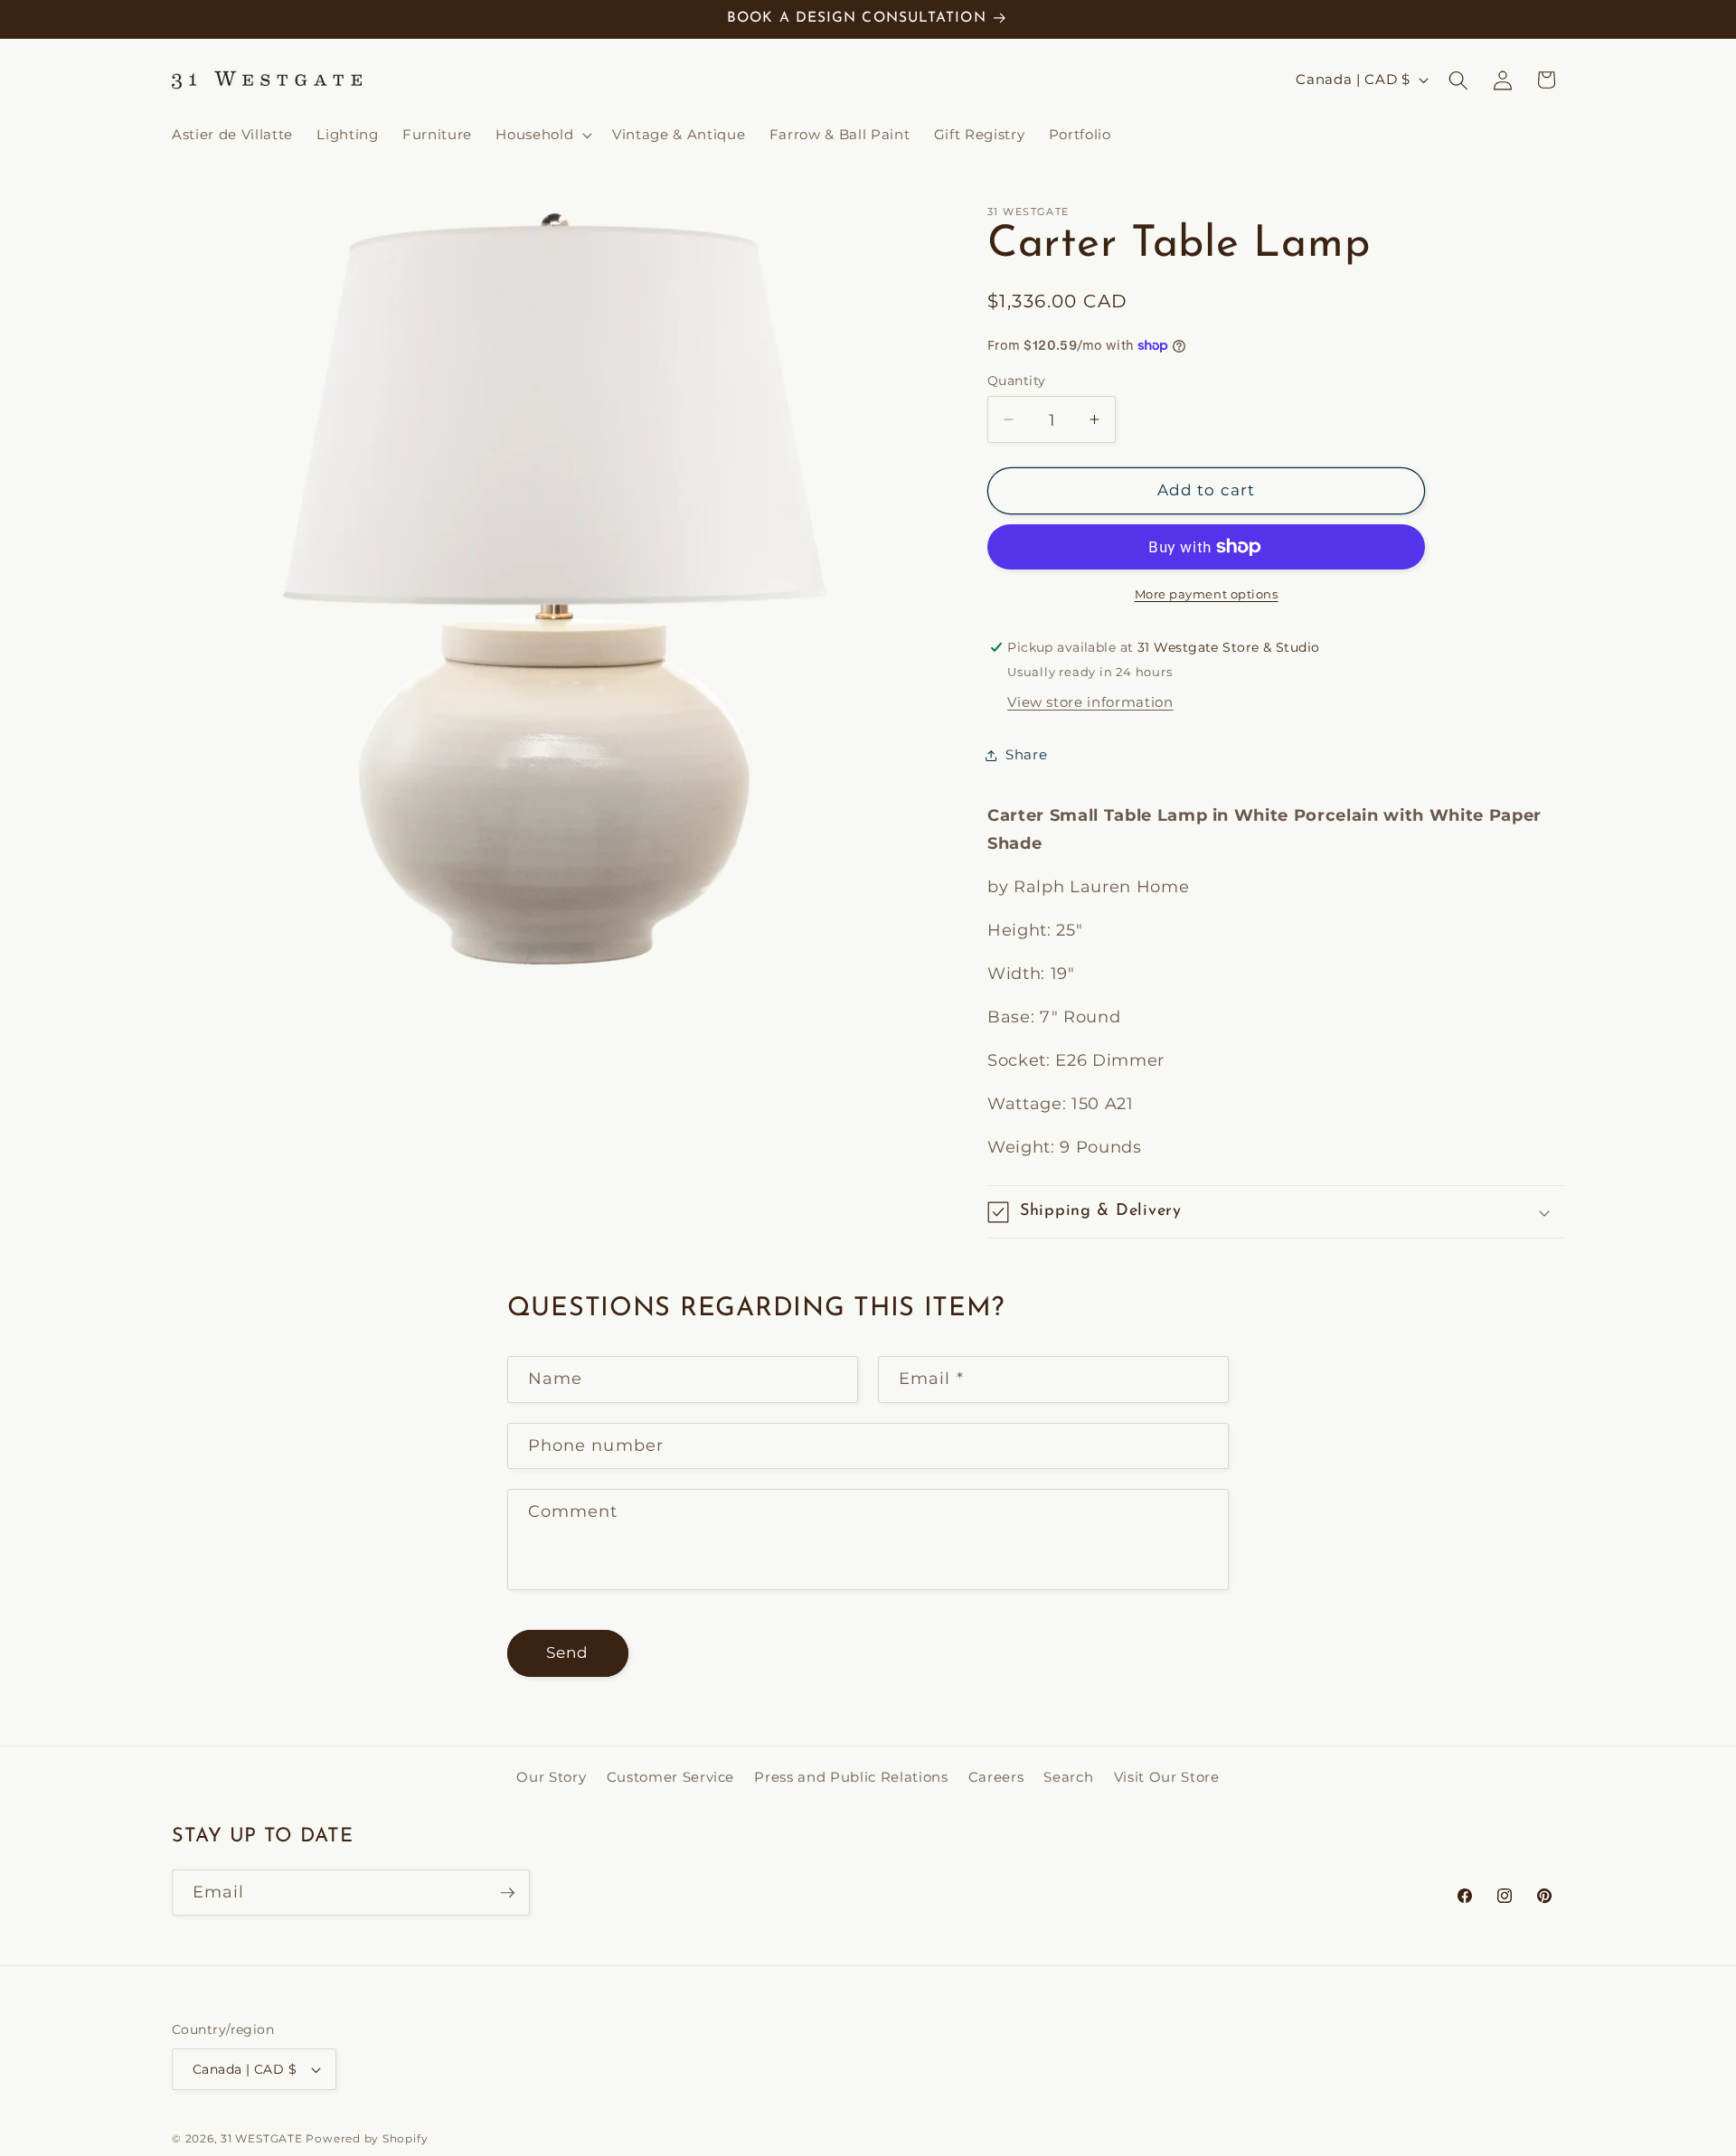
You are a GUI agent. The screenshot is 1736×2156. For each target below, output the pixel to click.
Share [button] (1026, 754)
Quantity (1017, 381)
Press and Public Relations (851, 1777)
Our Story (551, 1777)
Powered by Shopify (367, 2138)
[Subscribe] (507, 1893)
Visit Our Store (1167, 1777)
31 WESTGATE (261, 2138)
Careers (996, 1777)
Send (567, 1652)
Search (1068, 1777)
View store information (1090, 702)
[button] (542, 135)
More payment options (1207, 594)
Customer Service (671, 1777)
